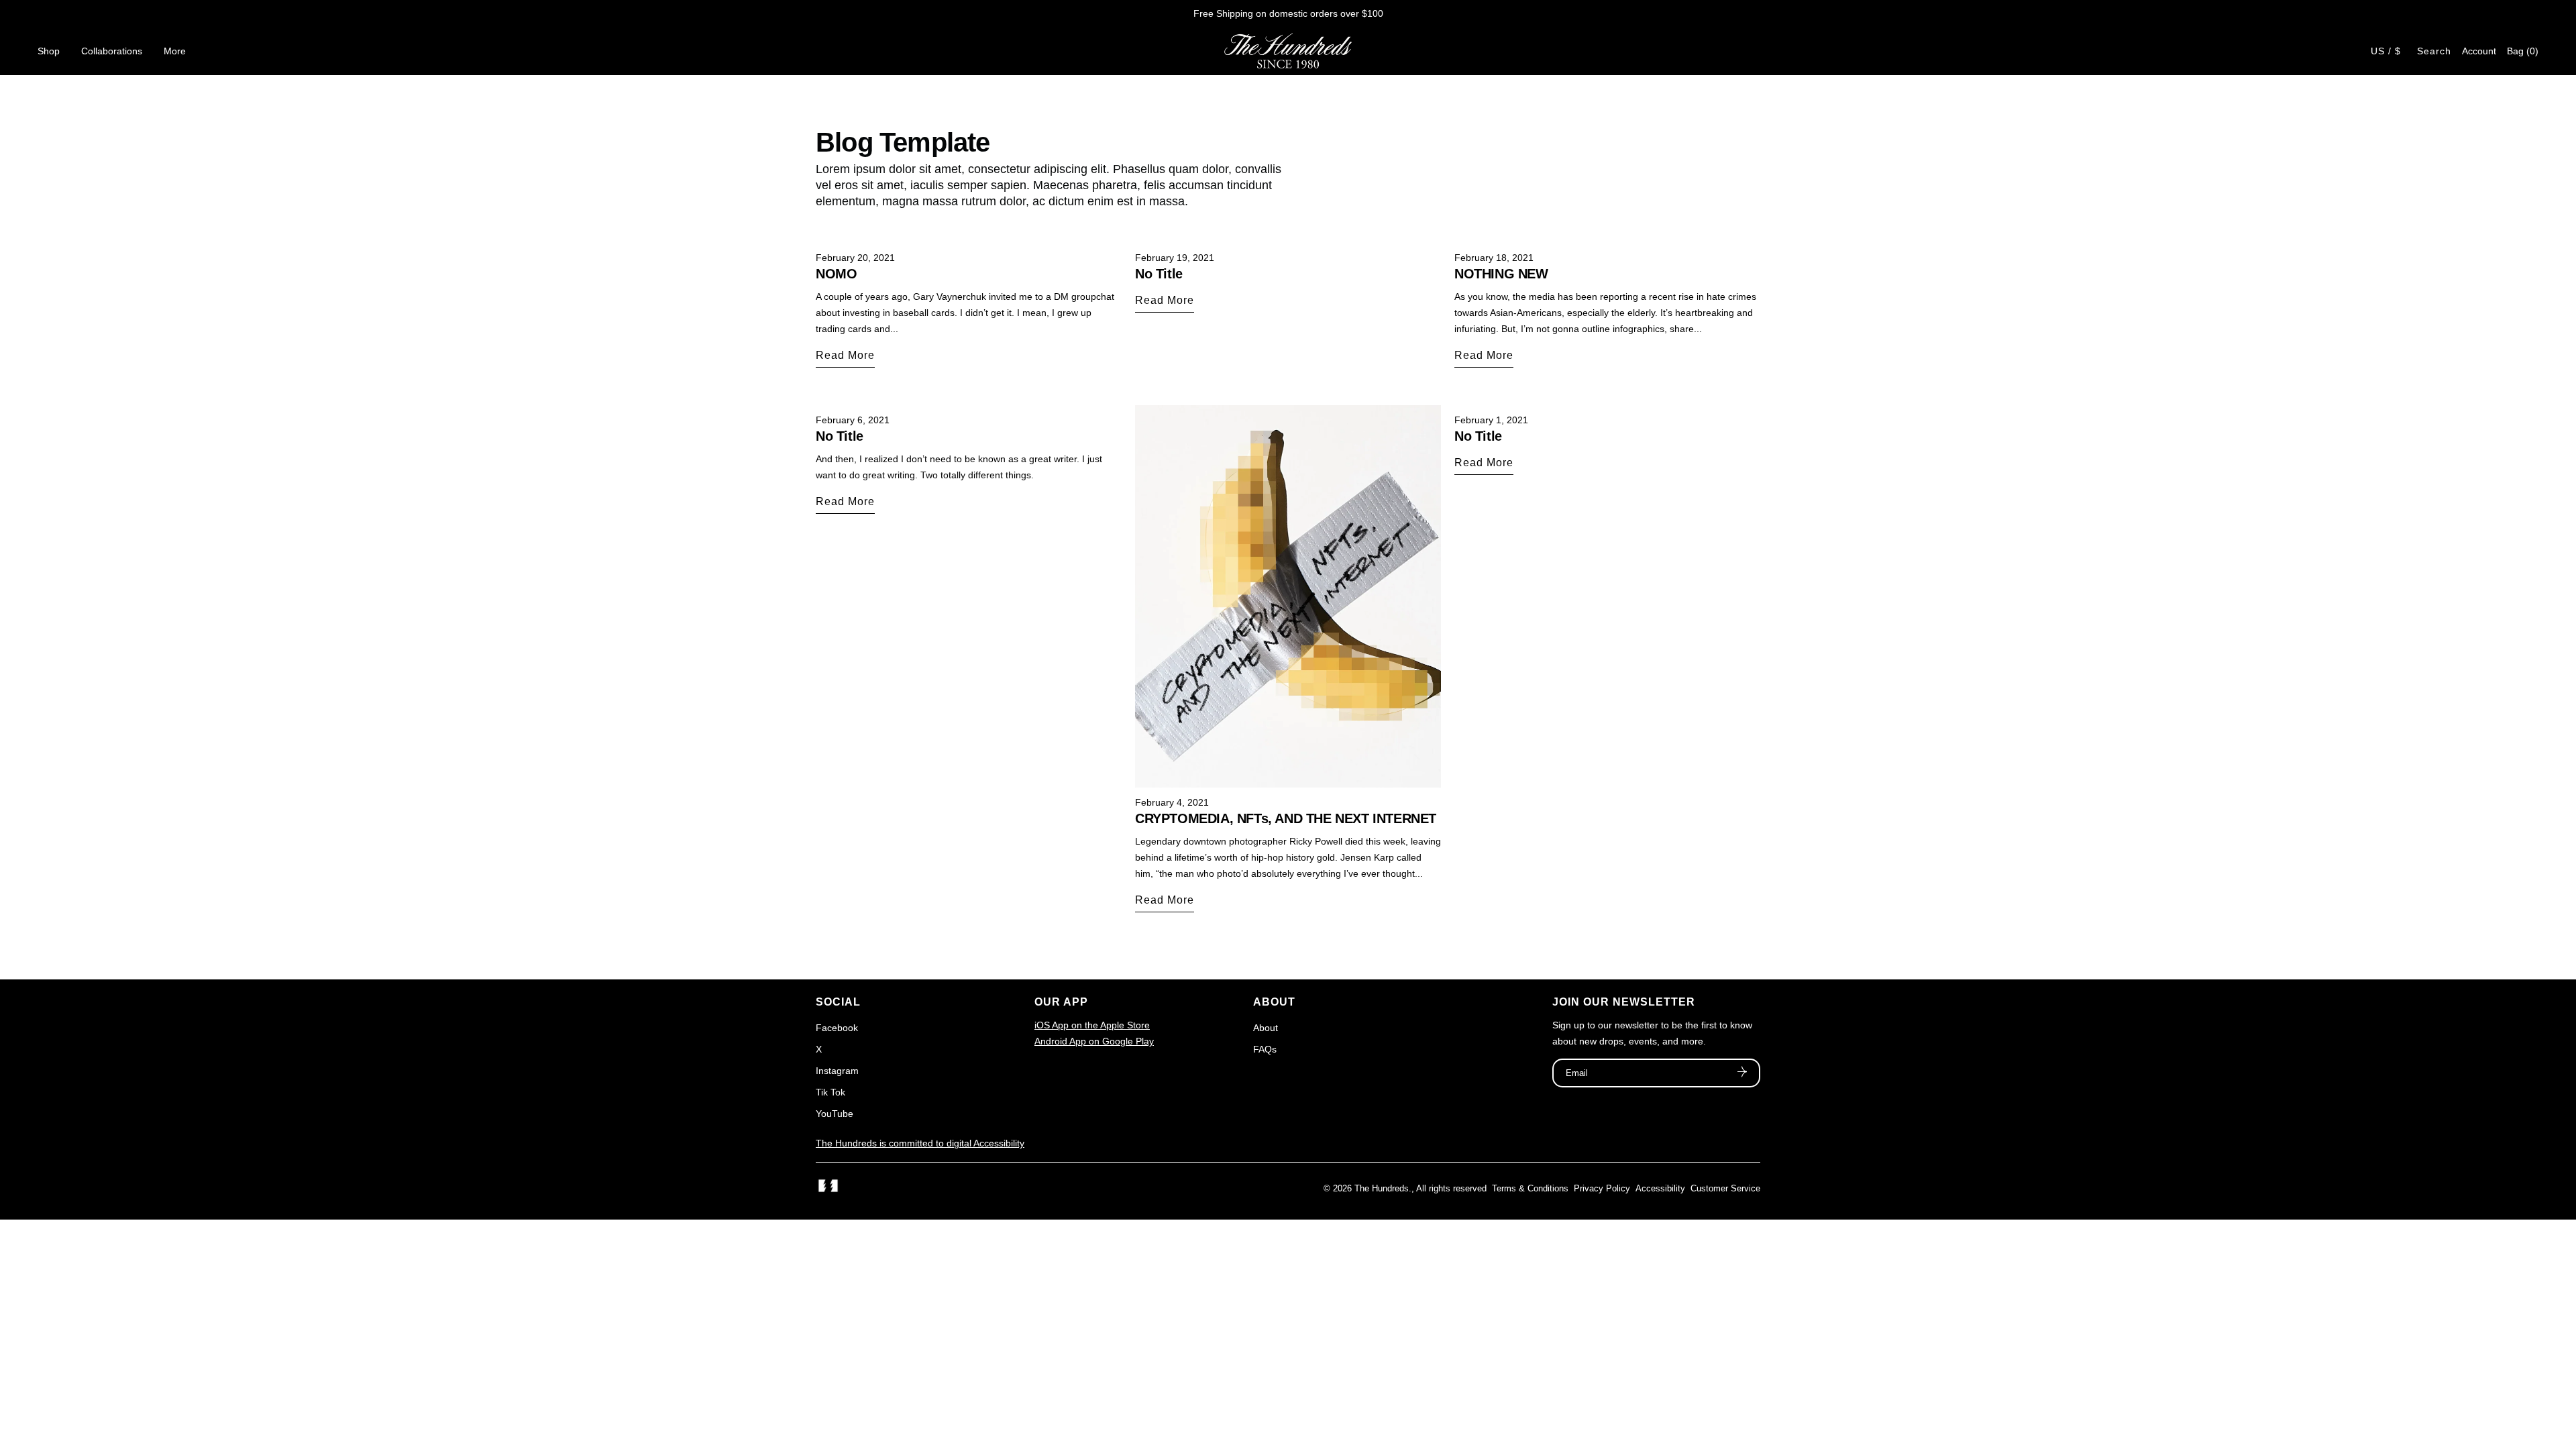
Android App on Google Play (1094, 1041)
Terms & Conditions (1530, 1188)
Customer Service (1725, 1188)
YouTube (835, 1114)
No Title (1159, 274)
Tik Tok (830, 1092)
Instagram (837, 1071)
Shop (49, 51)
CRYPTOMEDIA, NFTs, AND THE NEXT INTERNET (1286, 818)
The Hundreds (1382, 1188)
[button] (2523, 51)
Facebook (837, 1028)
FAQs (1265, 1049)
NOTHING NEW (1501, 274)
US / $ (2386, 51)
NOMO (836, 274)
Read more (845, 355)
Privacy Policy (1602, 1188)
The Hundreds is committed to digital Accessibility (920, 1143)
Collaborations (112, 51)
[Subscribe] (1742, 1073)
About (1266, 1028)
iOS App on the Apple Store (1092, 1025)
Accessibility (1660, 1188)
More (175, 51)
